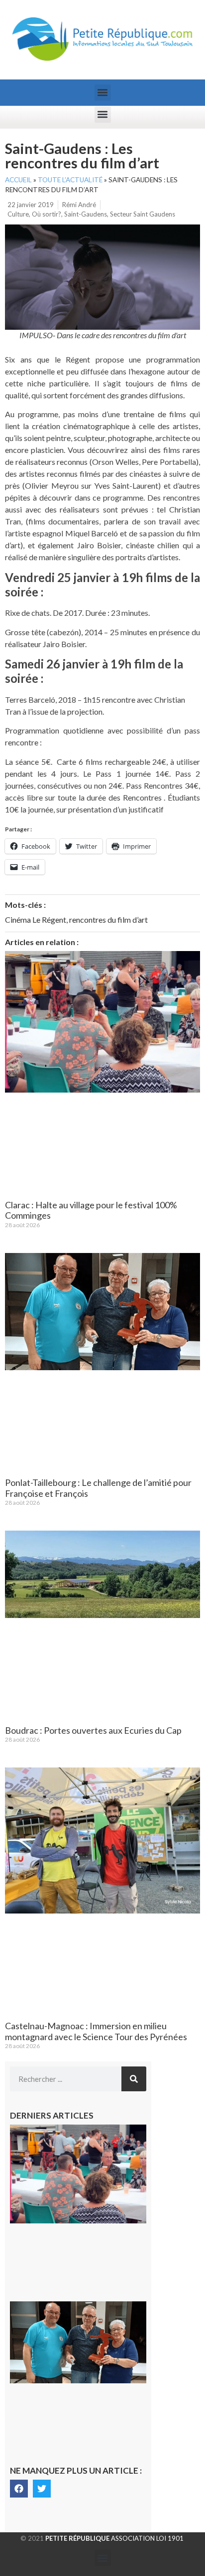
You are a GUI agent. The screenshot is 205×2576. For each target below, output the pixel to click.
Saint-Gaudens (86, 214)
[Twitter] (42, 2489)
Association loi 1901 (114, 2538)
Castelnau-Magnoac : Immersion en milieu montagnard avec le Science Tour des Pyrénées (96, 2031)
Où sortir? (47, 214)
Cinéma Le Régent (36, 920)
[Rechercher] (134, 2079)
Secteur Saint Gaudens (143, 214)
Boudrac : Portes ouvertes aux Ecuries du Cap (93, 1730)
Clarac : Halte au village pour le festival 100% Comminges (91, 1210)
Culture (18, 214)
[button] (103, 93)
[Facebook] (19, 2489)
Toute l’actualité (70, 180)
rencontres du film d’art (108, 920)
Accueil (18, 180)
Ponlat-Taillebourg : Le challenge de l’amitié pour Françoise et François (98, 1488)
